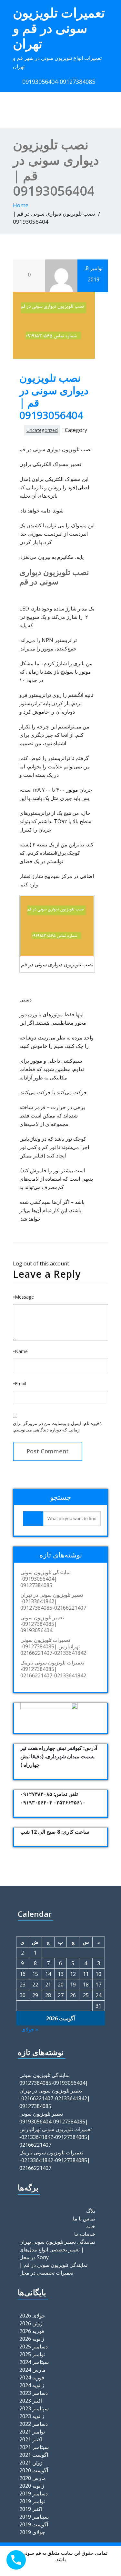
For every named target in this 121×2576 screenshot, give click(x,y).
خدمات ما (85, 2234)
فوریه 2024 (32, 2377)
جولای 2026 (32, 2316)
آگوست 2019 (34, 2524)
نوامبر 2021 (32, 2432)
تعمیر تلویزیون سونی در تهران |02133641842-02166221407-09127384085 (53, 1601)
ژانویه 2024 (32, 2385)
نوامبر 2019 (32, 2501)
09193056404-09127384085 (59, 82)
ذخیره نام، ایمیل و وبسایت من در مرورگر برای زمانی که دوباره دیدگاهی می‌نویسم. (57, 1426)
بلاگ (91, 2211)
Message (23, 1297)
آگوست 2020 (34, 2470)
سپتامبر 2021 (34, 2447)
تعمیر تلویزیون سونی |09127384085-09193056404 (42, 1624)
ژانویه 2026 (32, 2339)
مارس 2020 (33, 2478)
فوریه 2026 (32, 2331)
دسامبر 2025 (34, 2347)
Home (21, 205)
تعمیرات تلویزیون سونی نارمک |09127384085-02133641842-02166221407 (53, 1669)
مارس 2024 (33, 2370)
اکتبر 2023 (31, 2401)
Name (20, 1351)
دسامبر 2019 (34, 2493)
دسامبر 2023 (34, 2393)
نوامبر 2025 (32, 2354)
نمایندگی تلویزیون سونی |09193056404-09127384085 (45, 1579)
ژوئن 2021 (31, 2463)
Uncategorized (42, 430)
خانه (91, 2226)
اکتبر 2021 (31, 2439)
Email (20, 1384)
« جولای (30, 2029)
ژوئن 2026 (31, 2323)
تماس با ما (84, 2219)
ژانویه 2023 (32, 2416)
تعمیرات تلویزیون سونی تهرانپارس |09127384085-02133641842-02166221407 (53, 1646)
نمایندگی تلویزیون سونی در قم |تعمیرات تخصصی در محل (53, 2269)
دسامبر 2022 (34, 2424)
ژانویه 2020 (32, 2486)
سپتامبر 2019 (34, 2517)
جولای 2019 (32, 2532)
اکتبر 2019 (31, 2509)
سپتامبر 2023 (34, 2408)
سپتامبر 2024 (34, 2362)
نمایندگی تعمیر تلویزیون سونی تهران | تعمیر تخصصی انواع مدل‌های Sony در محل (57, 2249)
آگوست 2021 (34, 2455)
